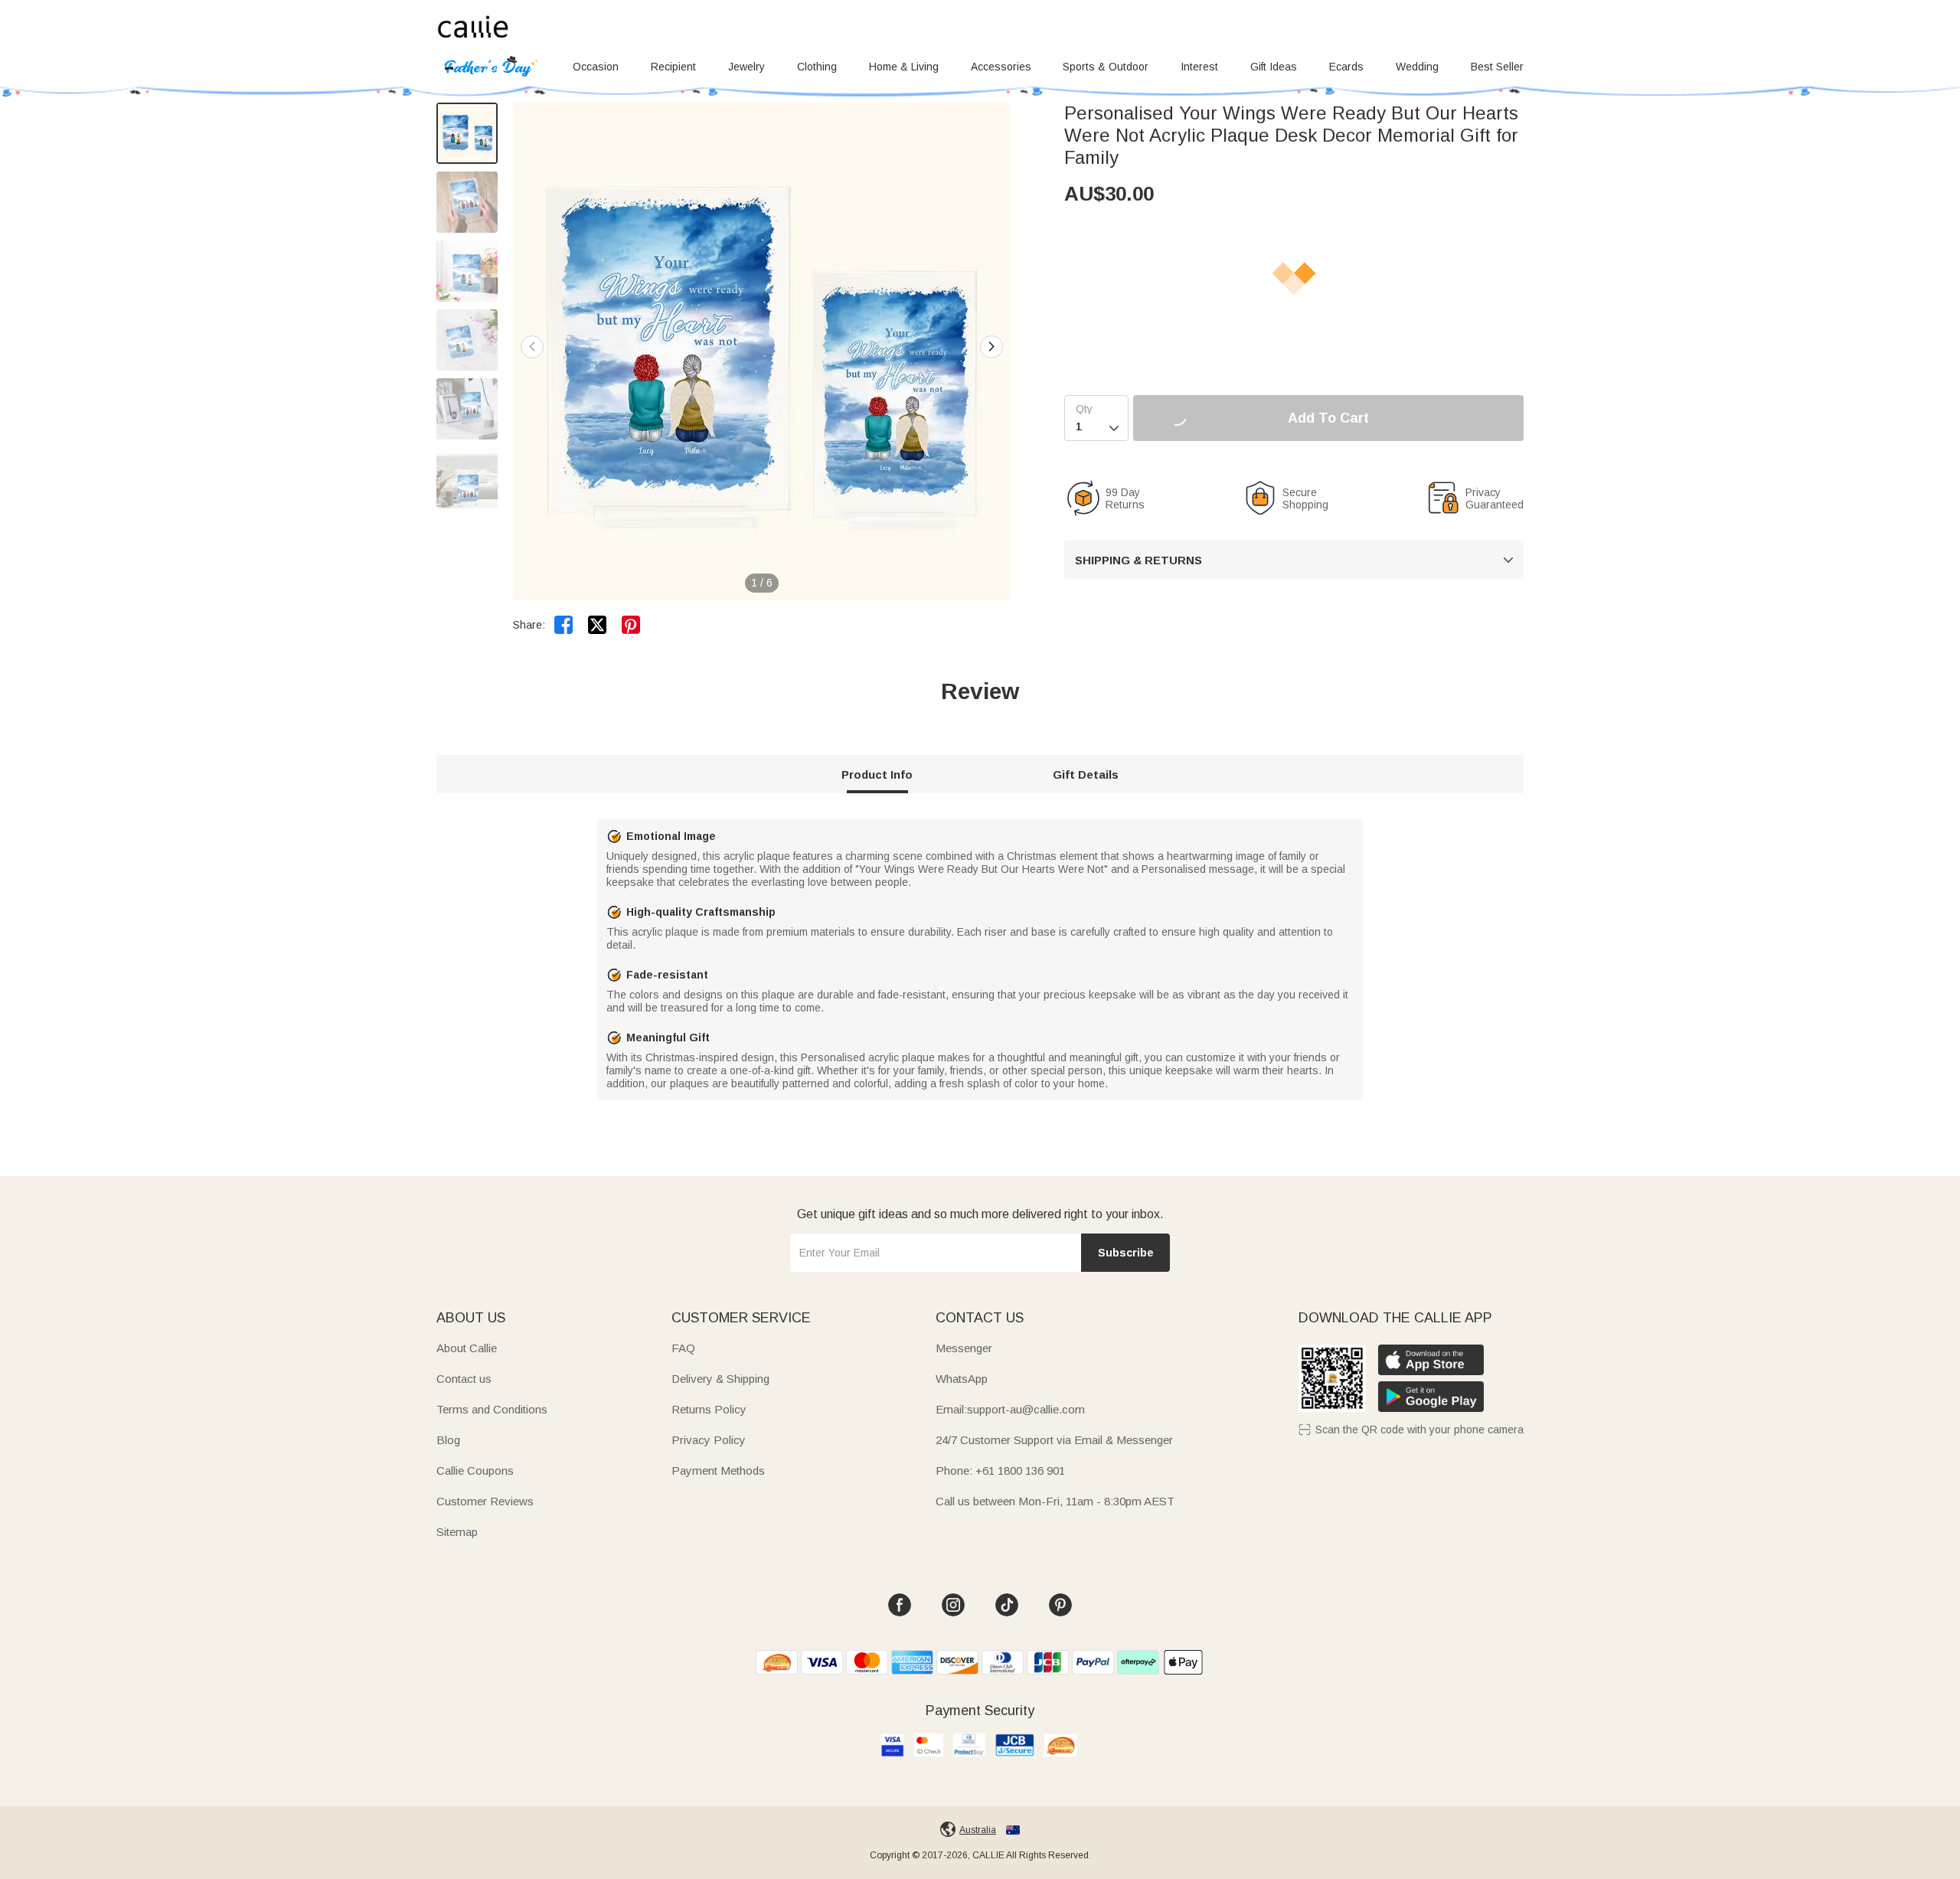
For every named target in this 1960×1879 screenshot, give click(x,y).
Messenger (964, 1348)
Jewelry (746, 67)
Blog (448, 1440)
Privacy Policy (709, 1440)
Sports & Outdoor (1106, 67)
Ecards (1346, 67)
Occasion (596, 67)
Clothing (817, 67)
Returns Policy (709, 1409)
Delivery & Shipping (720, 1379)
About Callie (467, 1348)
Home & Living (904, 67)
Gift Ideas (1274, 67)
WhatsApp (962, 1379)
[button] (991, 347)
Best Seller (1497, 67)
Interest (1199, 67)
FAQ (683, 1348)
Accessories (1001, 67)
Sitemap (457, 1532)
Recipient (673, 67)
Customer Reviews (485, 1501)
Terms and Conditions (492, 1409)
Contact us (464, 1379)
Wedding (1417, 67)
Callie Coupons (475, 1471)
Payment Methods (718, 1471)
